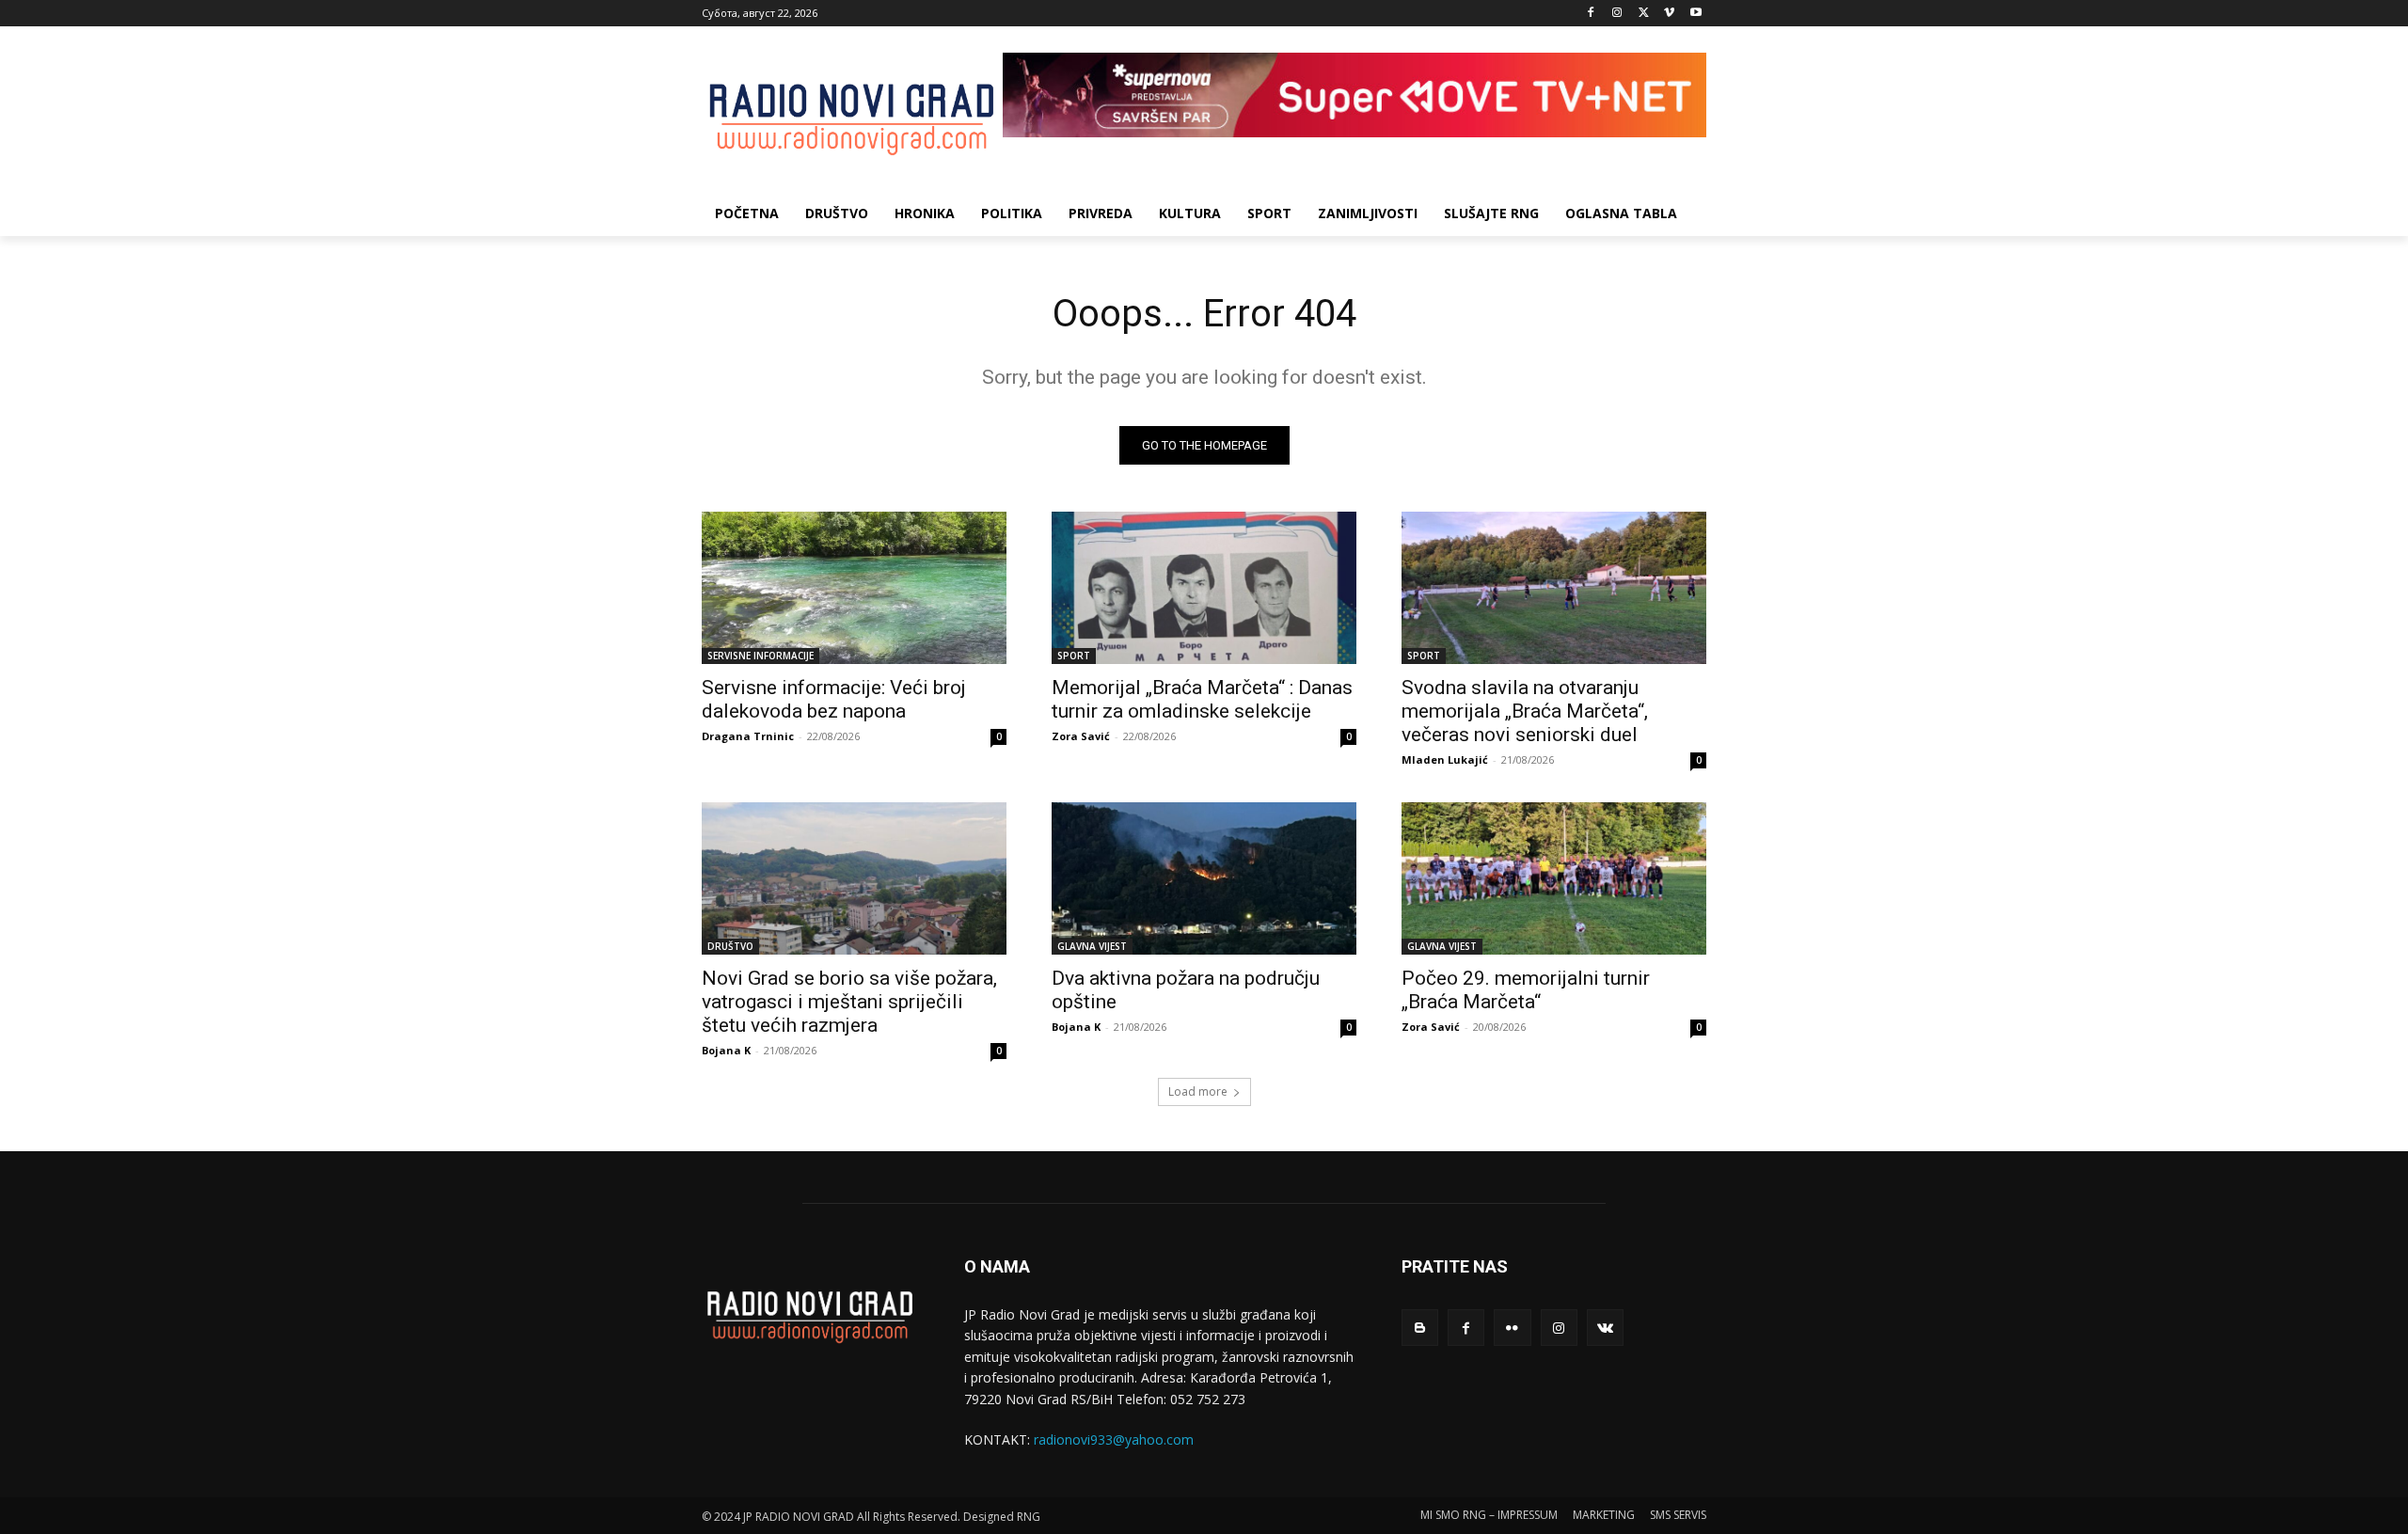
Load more (1198, 1091)
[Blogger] (1420, 1328)
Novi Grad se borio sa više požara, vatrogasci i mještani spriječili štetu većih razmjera (849, 1002)
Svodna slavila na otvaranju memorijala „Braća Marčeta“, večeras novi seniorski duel (1525, 711)
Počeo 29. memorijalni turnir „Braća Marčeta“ (1526, 990)
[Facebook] (1591, 14)
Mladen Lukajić (1445, 759)
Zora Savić (1081, 736)
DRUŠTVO (730, 946)
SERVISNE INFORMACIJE (760, 656)
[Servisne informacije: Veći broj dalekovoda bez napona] (854, 588)
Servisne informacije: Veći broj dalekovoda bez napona (834, 699)
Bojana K (726, 1050)
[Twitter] (1644, 14)
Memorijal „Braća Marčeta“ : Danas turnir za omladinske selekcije (1202, 699)
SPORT (1074, 656)
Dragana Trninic (748, 736)
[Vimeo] (1669, 14)
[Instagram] (1617, 14)
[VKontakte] (1605, 1328)
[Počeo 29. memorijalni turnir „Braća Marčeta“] (1554, 878)
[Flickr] (1512, 1328)
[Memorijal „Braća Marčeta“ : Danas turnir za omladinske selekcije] (1204, 588)
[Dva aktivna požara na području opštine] (1204, 878)
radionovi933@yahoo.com (1114, 1439)
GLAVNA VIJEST (1092, 946)
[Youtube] (1695, 14)
